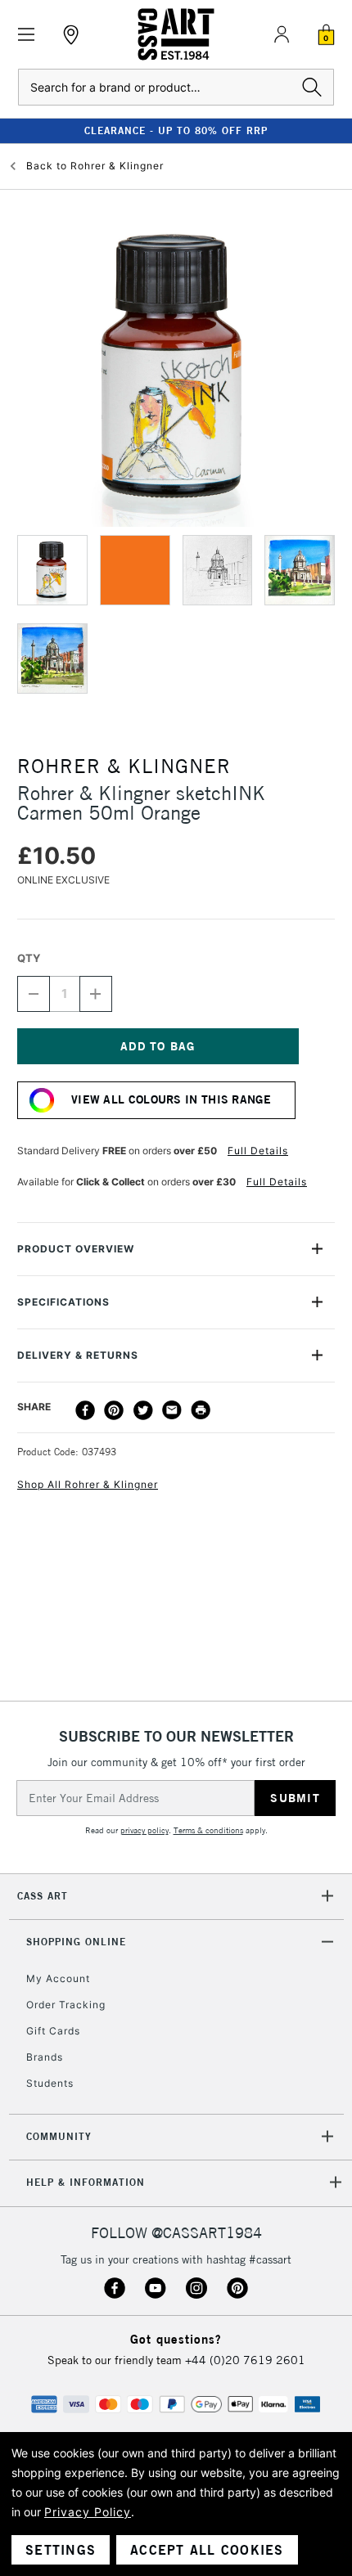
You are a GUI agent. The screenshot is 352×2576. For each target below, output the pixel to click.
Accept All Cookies (207, 2550)
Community (59, 2136)
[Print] (201, 1410)
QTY (29, 958)
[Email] (172, 1410)
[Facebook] (85, 1410)
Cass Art (43, 1896)
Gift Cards (53, 2031)
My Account (58, 1978)
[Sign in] (282, 34)
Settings (61, 2550)
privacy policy (144, 1830)
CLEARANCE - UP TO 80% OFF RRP (176, 130)
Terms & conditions (208, 1830)
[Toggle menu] (27, 35)
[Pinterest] (114, 1410)
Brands (45, 2057)
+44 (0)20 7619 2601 (245, 2360)
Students (50, 2083)
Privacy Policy (88, 2512)
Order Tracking (66, 2005)
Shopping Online (76, 1942)
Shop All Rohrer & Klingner (88, 1484)
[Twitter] (143, 1410)
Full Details (258, 1151)
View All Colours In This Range (171, 1099)
